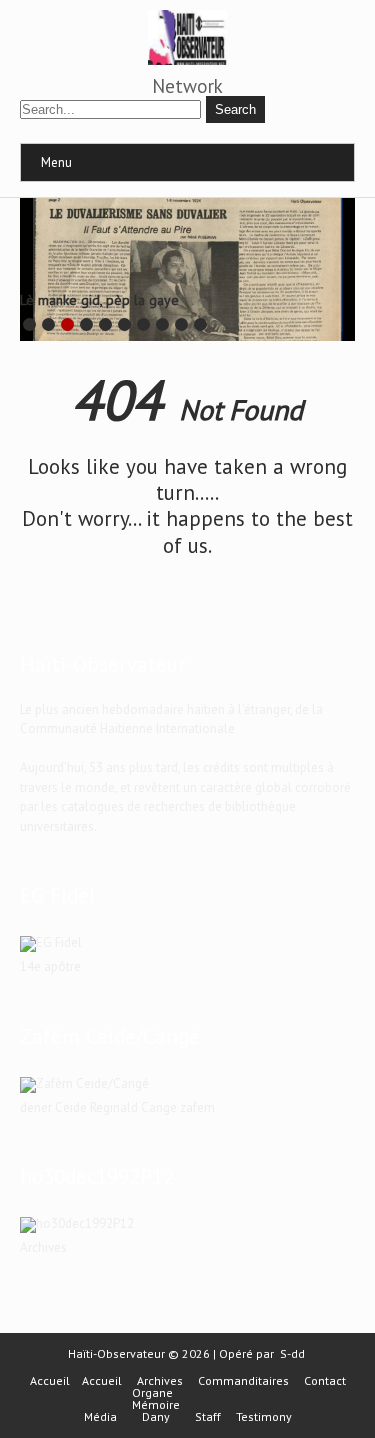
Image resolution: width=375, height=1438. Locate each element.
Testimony (264, 1417)
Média (100, 1417)
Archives (160, 1381)
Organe (152, 1393)
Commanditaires (243, 1381)
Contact (325, 1381)
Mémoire (156, 1405)
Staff (208, 1417)
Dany (156, 1417)
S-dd (292, 1353)
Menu (56, 162)
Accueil (50, 1381)
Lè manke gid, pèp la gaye (99, 300)
